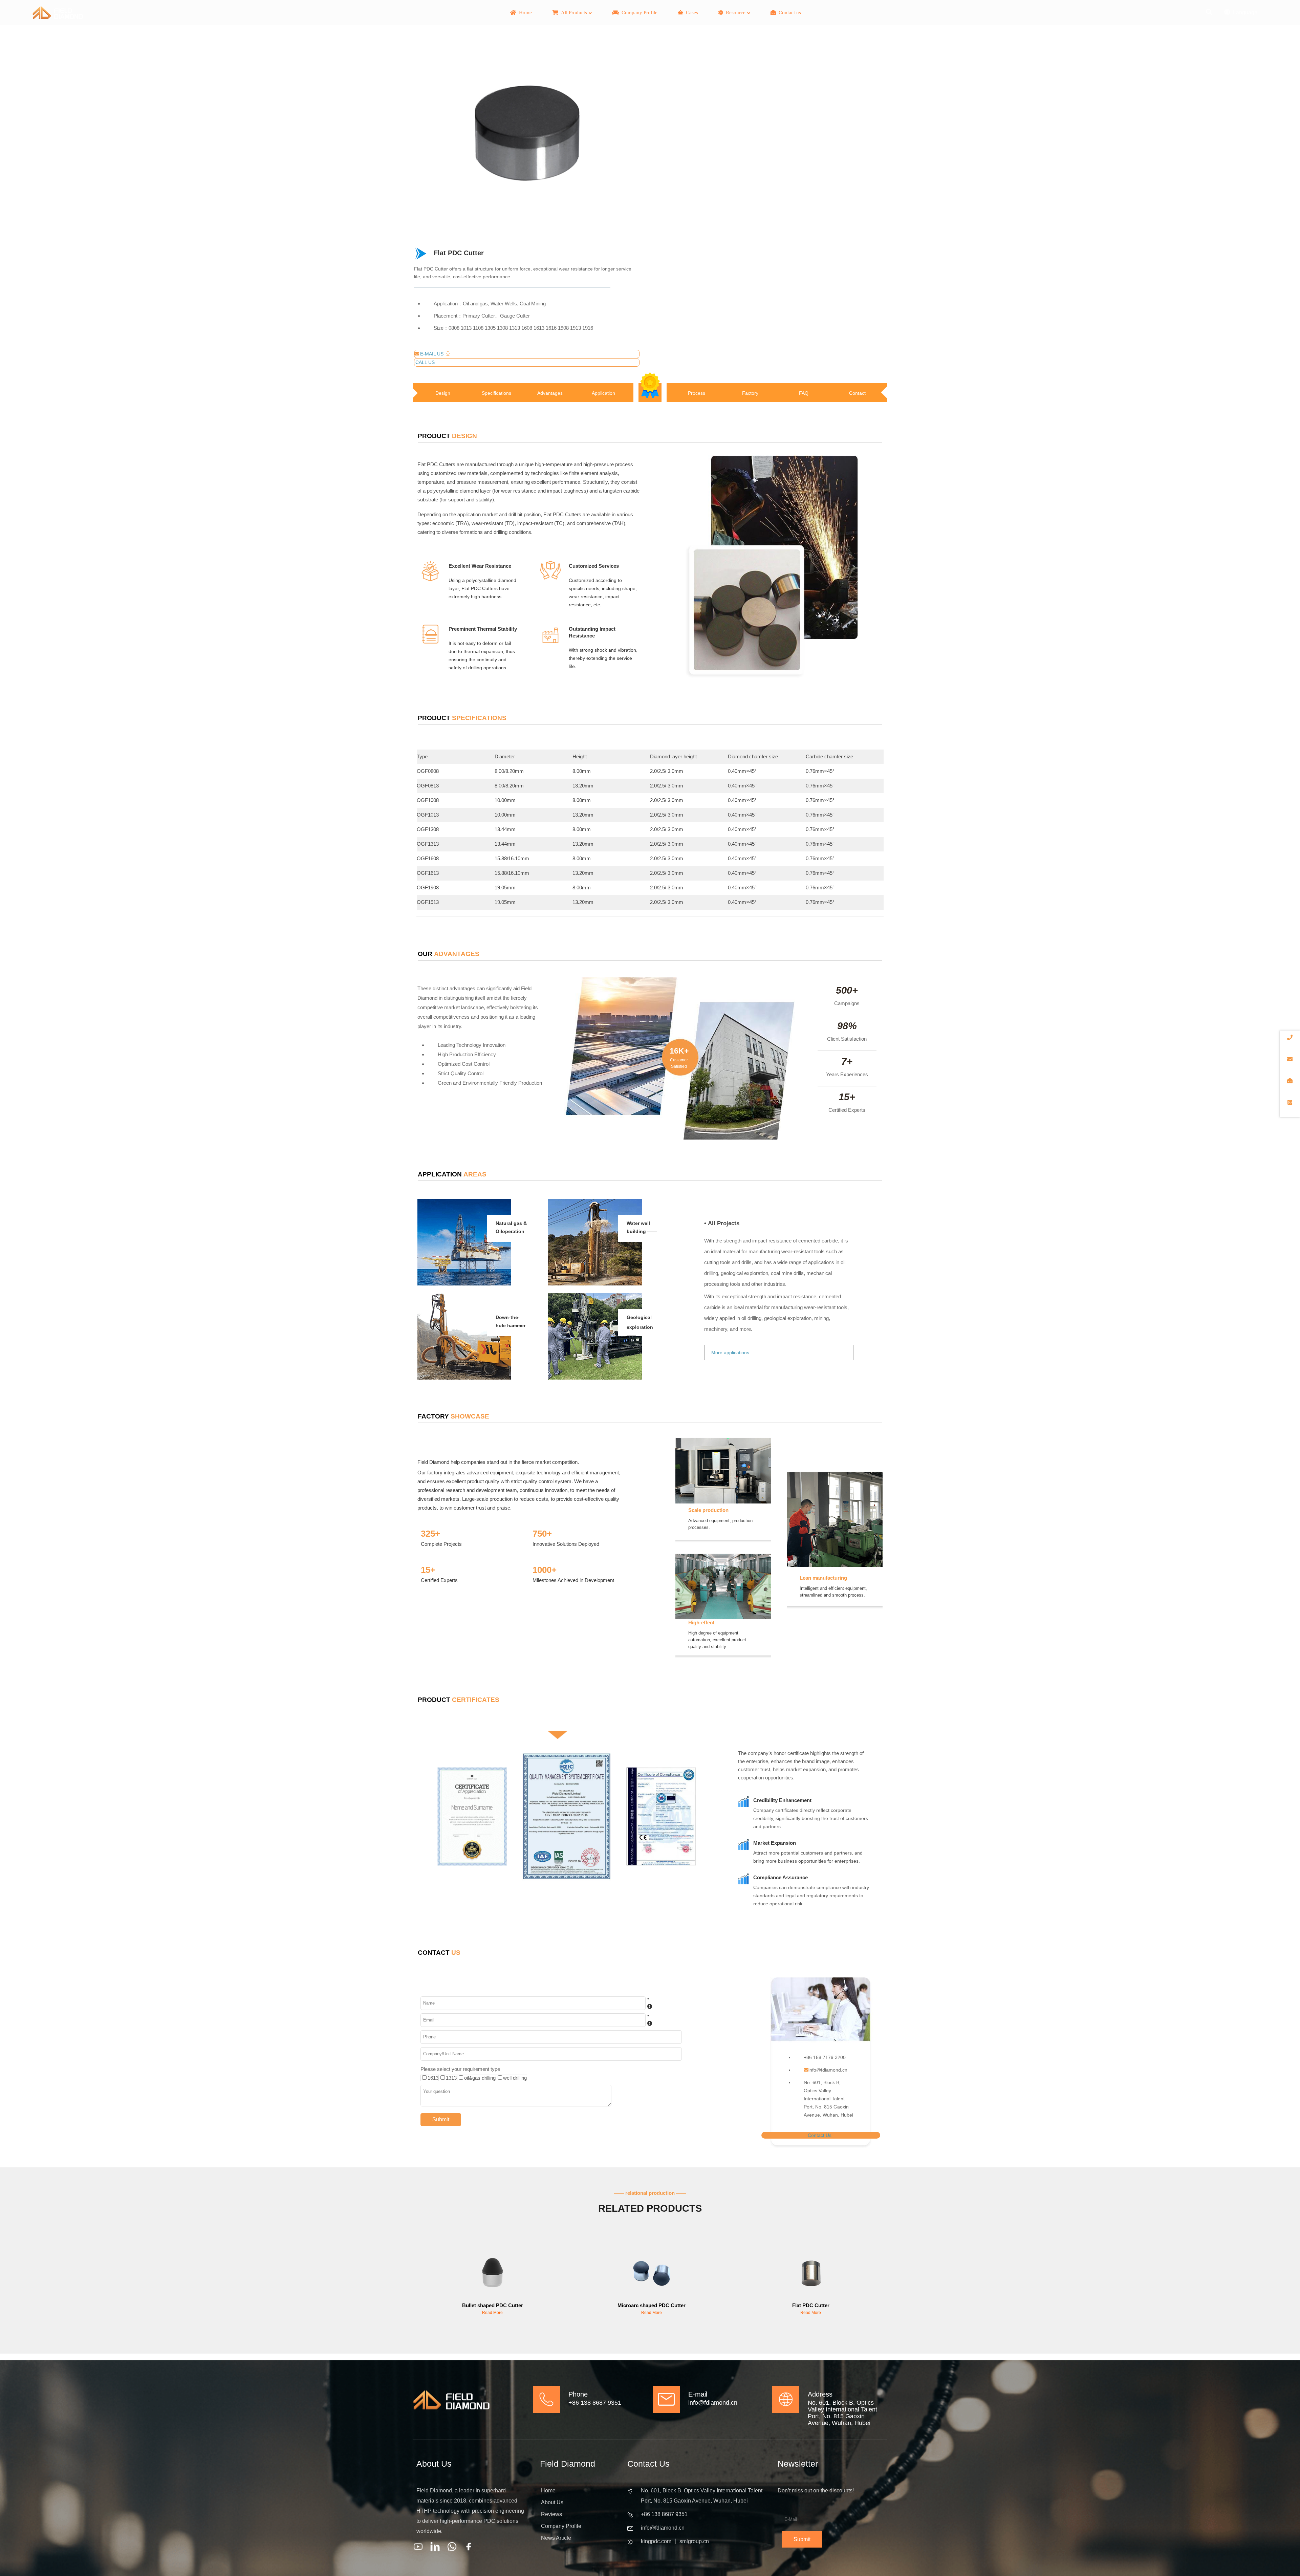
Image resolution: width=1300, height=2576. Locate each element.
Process (697, 393)
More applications (730, 1352)
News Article (556, 2538)
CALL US (425, 362)
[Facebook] (469, 2547)
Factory (750, 393)
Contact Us (820, 2135)
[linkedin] (435, 2547)
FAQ (804, 393)
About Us (552, 2502)
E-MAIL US (432, 354)
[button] (414, 2328)
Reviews (551, 2514)
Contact (857, 393)
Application (603, 393)
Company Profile (561, 2526)
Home (548, 2491)
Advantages (550, 393)
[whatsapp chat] (452, 2547)
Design (443, 393)
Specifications (496, 393)
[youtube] (418, 2547)
